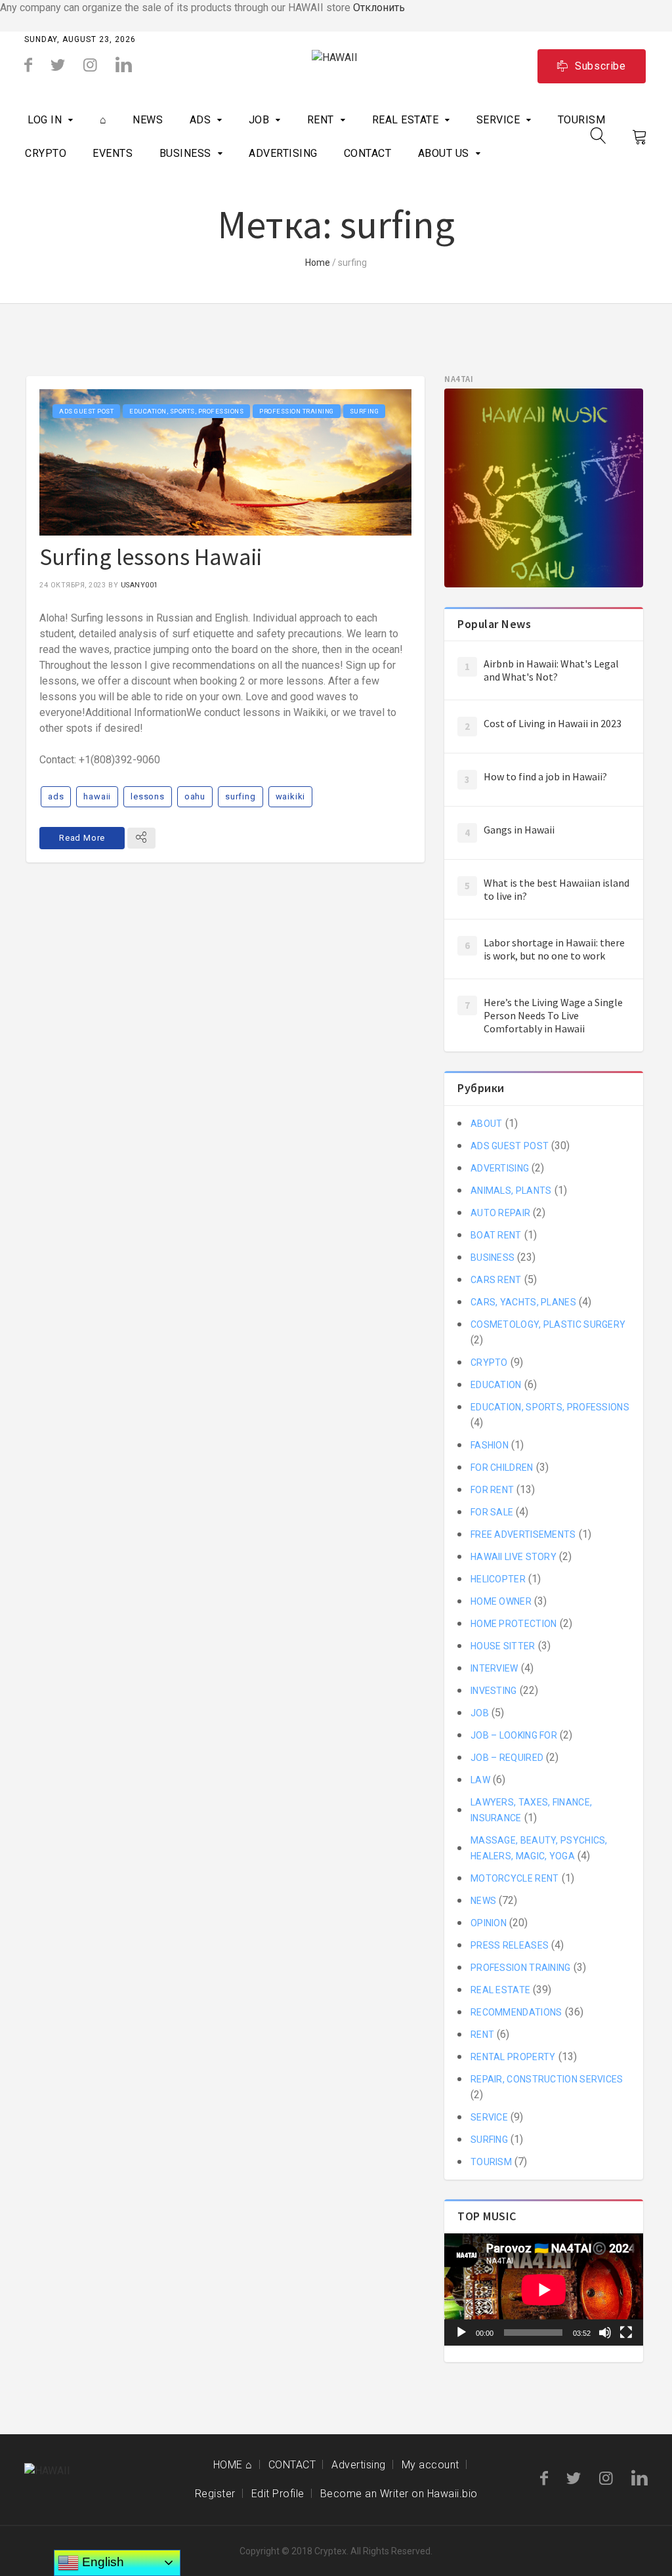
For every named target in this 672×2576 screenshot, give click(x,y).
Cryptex (330, 2551)
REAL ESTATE (406, 120)
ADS (200, 120)
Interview (494, 1668)
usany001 (139, 585)
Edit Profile (278, 2494)
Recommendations (516, 2012)
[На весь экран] (626, 2333)
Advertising (359, 2465)
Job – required (507, 1758)
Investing (494, 1691)
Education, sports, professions (186, 411)
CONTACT (368, 153)
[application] (544, 2290)
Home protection (514, 1624)
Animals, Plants (511, 1191)
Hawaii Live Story (514, 1557)
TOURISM (582, 120)
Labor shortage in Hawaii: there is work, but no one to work (554, 949)
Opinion (489, 1923)
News (148, 120)
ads (56, 796)
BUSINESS (185, 153)
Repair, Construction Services (547, 2079)
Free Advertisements (523, 1534)
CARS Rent (496, 1280)
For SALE (492, 1512)
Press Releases (510, 1945)
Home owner (501, 1601)
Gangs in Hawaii (519, 830)
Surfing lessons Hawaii (151, 557)
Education (496, 1385)
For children (502, 1467)
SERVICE (498, 120)
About (487, 1124)
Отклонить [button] (379, 8)
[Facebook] (28, 65)
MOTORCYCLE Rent (515, 1878)
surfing (241, 796)
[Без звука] (605, 2333)
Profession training (297, 411)
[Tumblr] (90, 65)
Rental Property (513, 2057)
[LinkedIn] (124, 65)
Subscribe (600, 66)
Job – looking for (514, 1735)
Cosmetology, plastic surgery (548, 1324)
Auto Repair (500, 1213)
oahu (195, 796)
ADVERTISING (283, 153)
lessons (148, 796)
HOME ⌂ (233, 2465)
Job (259, 120)
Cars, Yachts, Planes (523, 1302)
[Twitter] (58, 65)
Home (318, 263)
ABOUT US (444, 153)
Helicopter (498, 1579)
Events (113, 153)
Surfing (365, 411)
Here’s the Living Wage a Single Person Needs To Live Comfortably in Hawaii (553, 1015)
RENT (321, 120)
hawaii (97, 796)
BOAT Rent (496, 1235)
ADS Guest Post (86, 411)
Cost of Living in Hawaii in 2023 (553, 723)
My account (430, 2465)
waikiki (291, 796)
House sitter (503, 1646)
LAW (480, 1780)
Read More (82, 838)
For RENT (492, 1490)
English (101, 2562)
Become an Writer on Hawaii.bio (399, 2494)
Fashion (490, 1445)
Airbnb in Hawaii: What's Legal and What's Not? (551, 670)
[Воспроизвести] (461, 2333)
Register (215, 2494)
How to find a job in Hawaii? (545, 776)
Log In (45, 120)
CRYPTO (46, 153)
